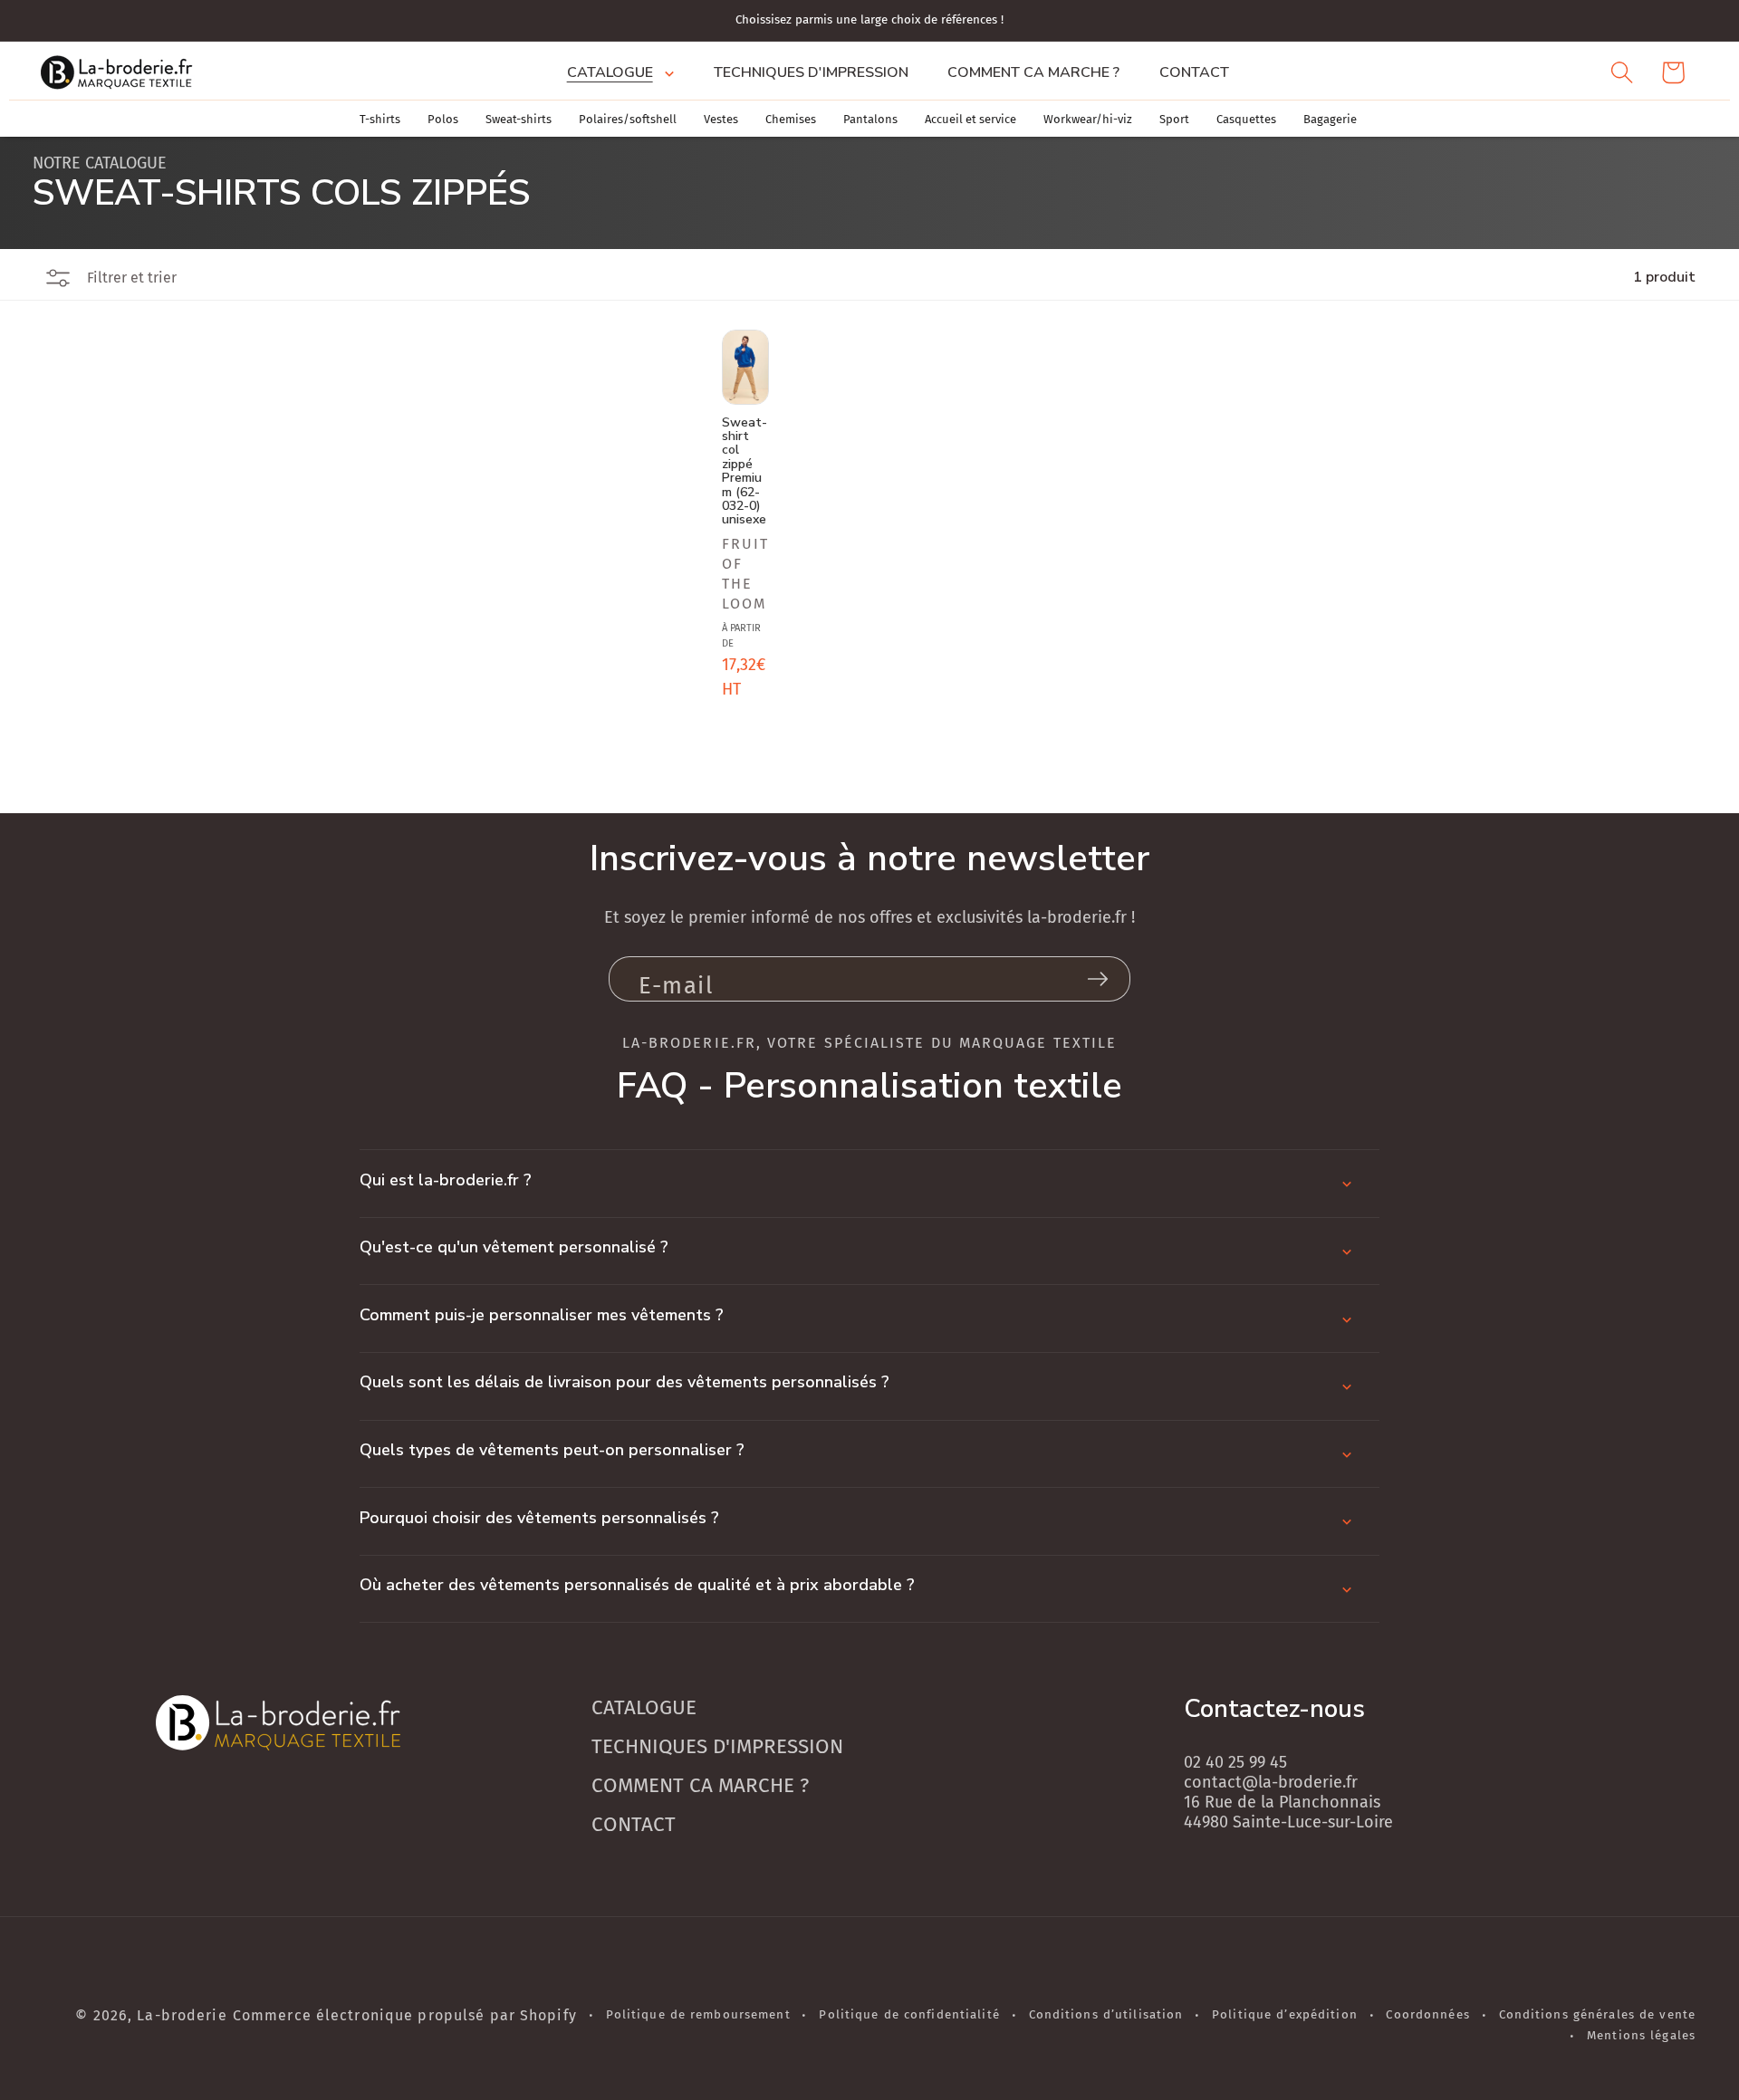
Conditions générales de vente (1597, 2015)
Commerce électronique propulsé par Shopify (405, 2015)
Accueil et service (970, 119)
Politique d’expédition (1285, 2015)
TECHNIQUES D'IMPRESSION (717, 1746)
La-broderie (182, 2015)
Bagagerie (1330, 119)
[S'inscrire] (1098, 979)
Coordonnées (1427, 2015)
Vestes (721, 119)
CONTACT (634, 1824)
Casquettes (1246, 119)
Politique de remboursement (698, 2015)
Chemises (791, 119)
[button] (620, 72)
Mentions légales (1641, 2036)
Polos (443, 119)
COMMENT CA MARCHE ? (700, 1785)
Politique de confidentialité (909, 2015)
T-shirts (380, 119)
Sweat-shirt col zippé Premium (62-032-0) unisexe (745, 470)
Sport (1174, 119)
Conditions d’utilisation (1106, 2015)
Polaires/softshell (628, 119)
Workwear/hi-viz (1088, 119)
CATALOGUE (644, 1707)
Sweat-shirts (519, 119)
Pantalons (870, 119)
